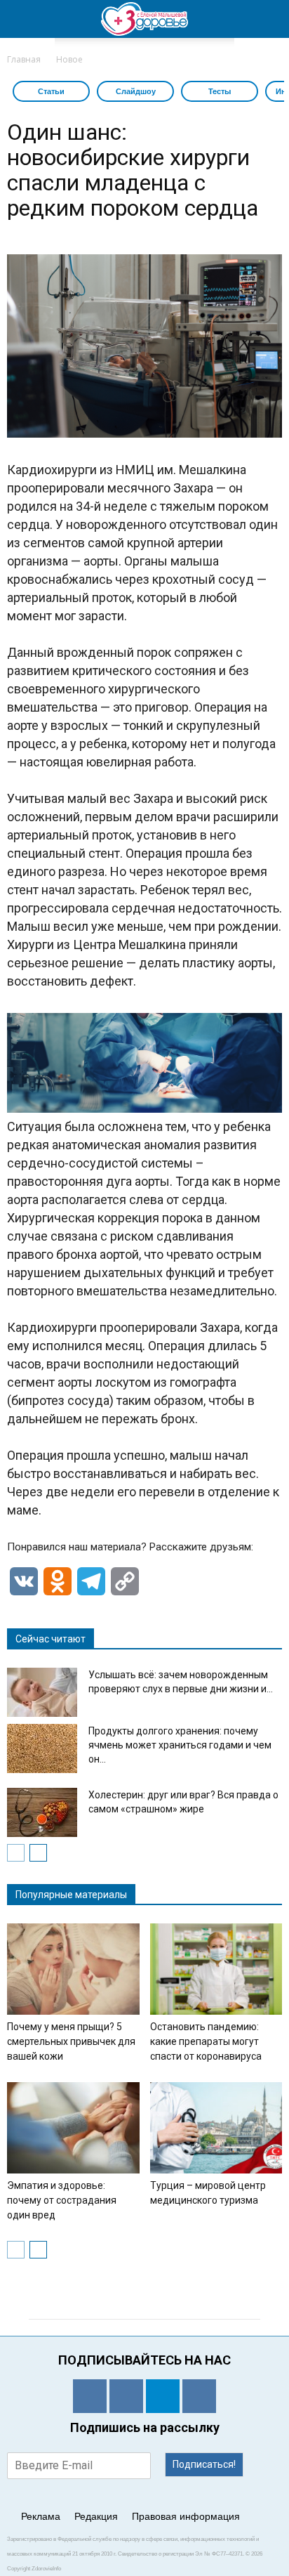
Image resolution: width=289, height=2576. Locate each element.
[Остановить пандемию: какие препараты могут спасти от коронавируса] (216, 1969)
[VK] (126, 2396)
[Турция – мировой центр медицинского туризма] (216, 2128)
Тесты (220, 91)
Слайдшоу (136, 91)
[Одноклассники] (90, 2396)
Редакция (96, 2516)
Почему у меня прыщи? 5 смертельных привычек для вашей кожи (71, 2041)
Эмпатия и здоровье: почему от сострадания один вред (62, 2200)
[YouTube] (199, 2396)
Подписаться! (204, 2464)
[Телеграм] (163, 2396)
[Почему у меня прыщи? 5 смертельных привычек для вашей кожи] (73, 1969)
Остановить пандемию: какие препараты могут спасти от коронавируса (206, 2041)
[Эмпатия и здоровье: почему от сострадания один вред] (73, 2128)
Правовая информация (186, 2516)
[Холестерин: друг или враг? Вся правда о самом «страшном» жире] (42, 1812)
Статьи (51, 91)
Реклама (41, 2516)
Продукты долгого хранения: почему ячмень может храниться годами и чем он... (180, 1745)
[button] (269, 19)
